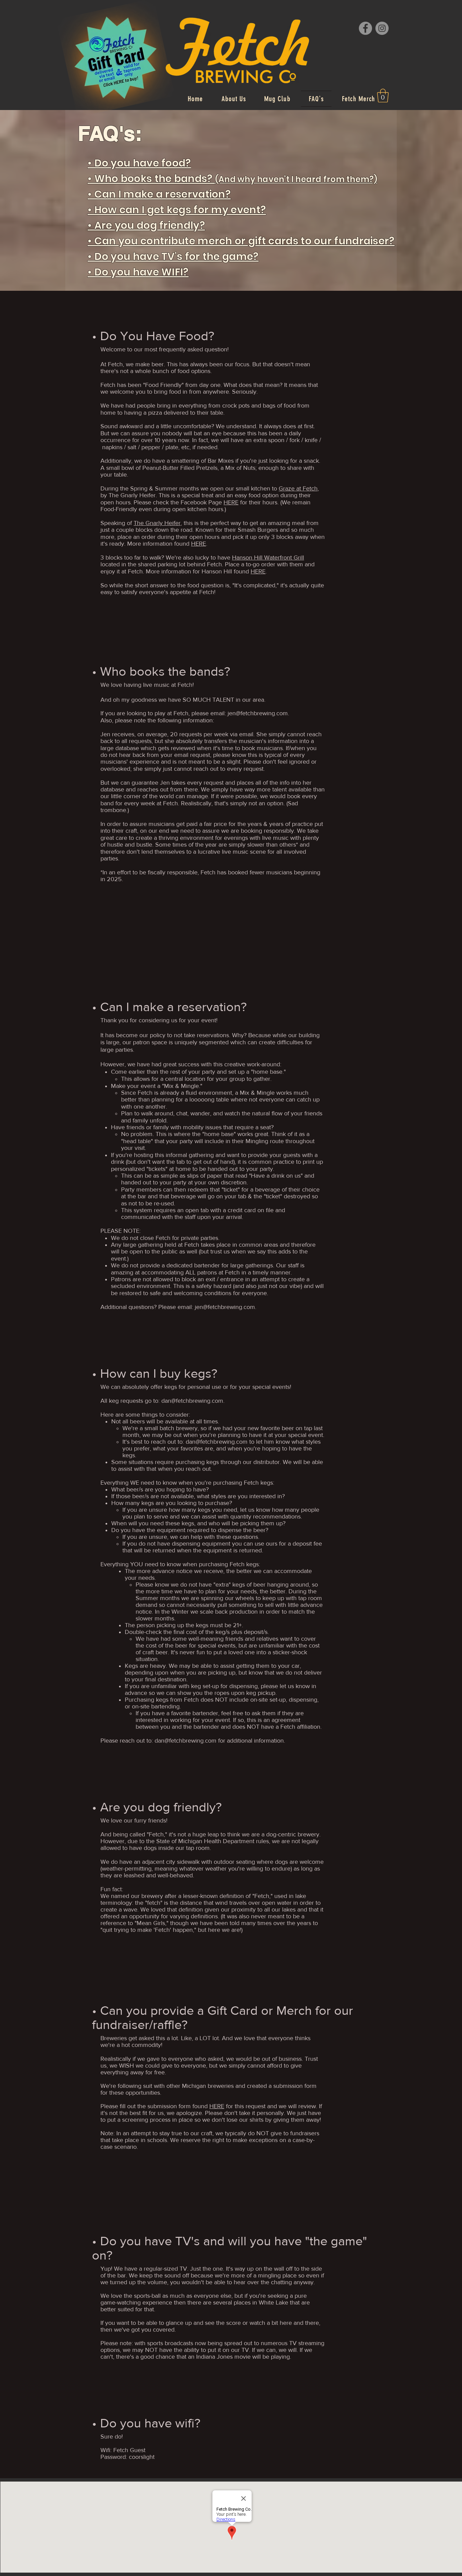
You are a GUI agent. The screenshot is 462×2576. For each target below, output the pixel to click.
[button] (383, 95)
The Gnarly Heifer (157, 523)
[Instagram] (382, 28)
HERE (231, 502)
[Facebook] (365, 28)
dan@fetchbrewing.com (192, 1401)
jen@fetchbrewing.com (258, 713)
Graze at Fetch (298, 488)
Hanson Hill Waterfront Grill (268, 558)
